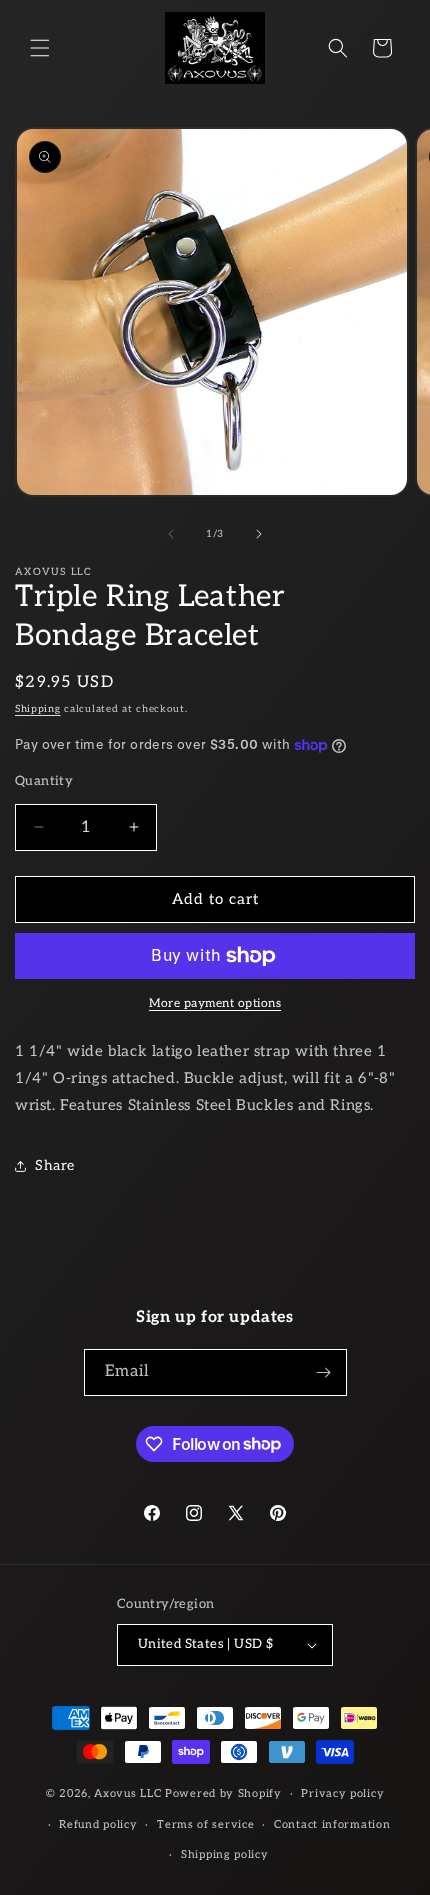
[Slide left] (171, 534)
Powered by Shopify (223, 1793)
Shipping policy (225, 1854)
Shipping (38, 709)
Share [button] (55, 1165)
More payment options (215, 1003)
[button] (40, 48)
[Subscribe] (324, 1372)
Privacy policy (342, 1793)
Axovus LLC (127, 1793)
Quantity (44, 781)
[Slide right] (259, 534)
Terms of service (205, 1824)
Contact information (332, 1824)
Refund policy (98, 1824)
